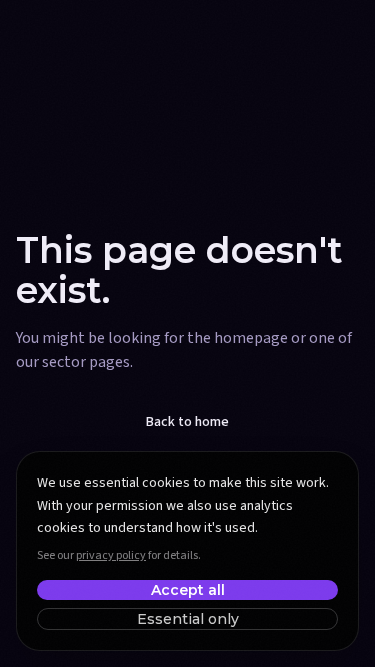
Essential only (188, 619)
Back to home (187, 422)
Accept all (188, 590)
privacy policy (111, 555)
